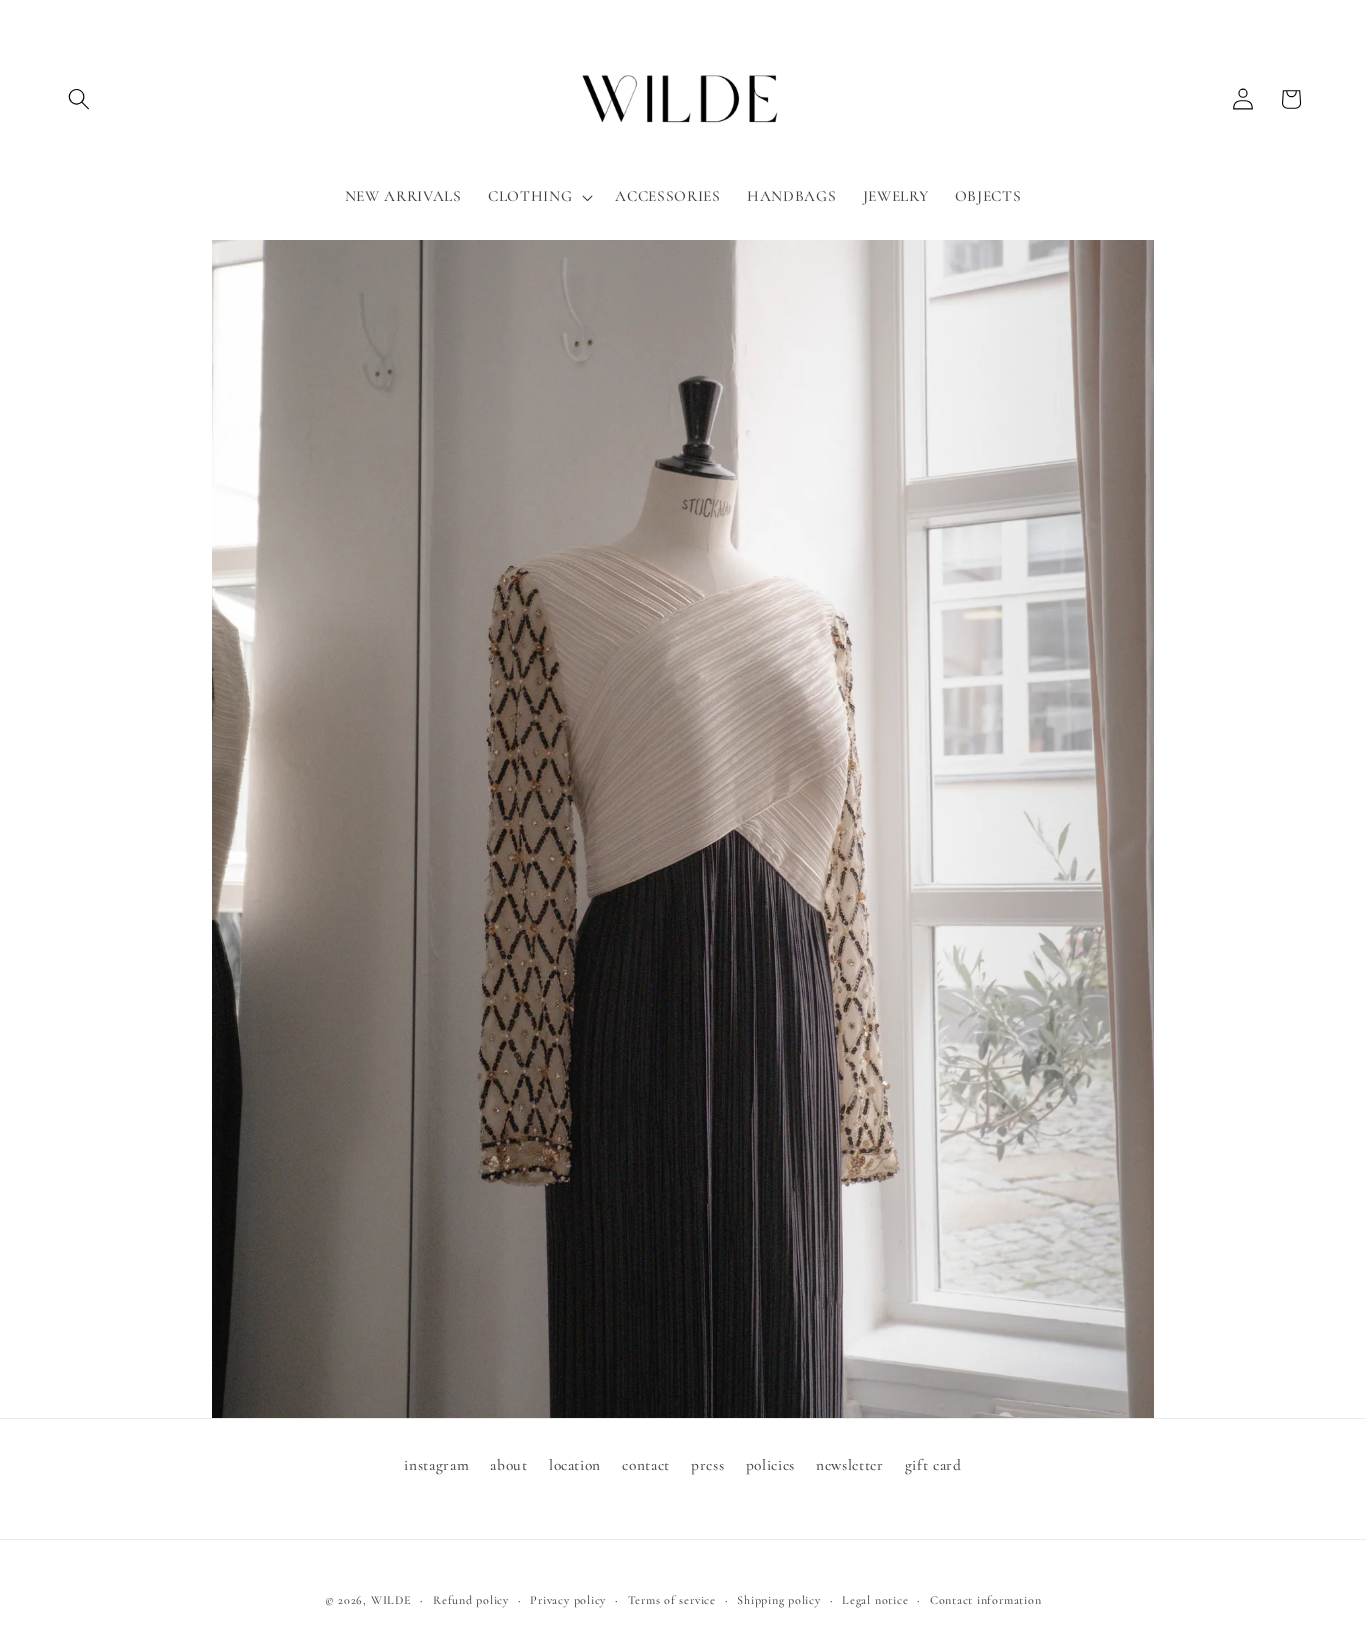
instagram (436, 1465)
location (575, 1465)
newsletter (850, 1465)
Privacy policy (568, 1600)
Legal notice (875, 1600)
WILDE (391, 1600)
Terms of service (672, 1600)
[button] (79, 99)
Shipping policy (779, 1600)
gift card (933, 1465)
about (508, 1465)
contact (646, 1465)
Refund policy (471, 1600)
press (707, 1465)
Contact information (986, 1600)
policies (770, 1465)
